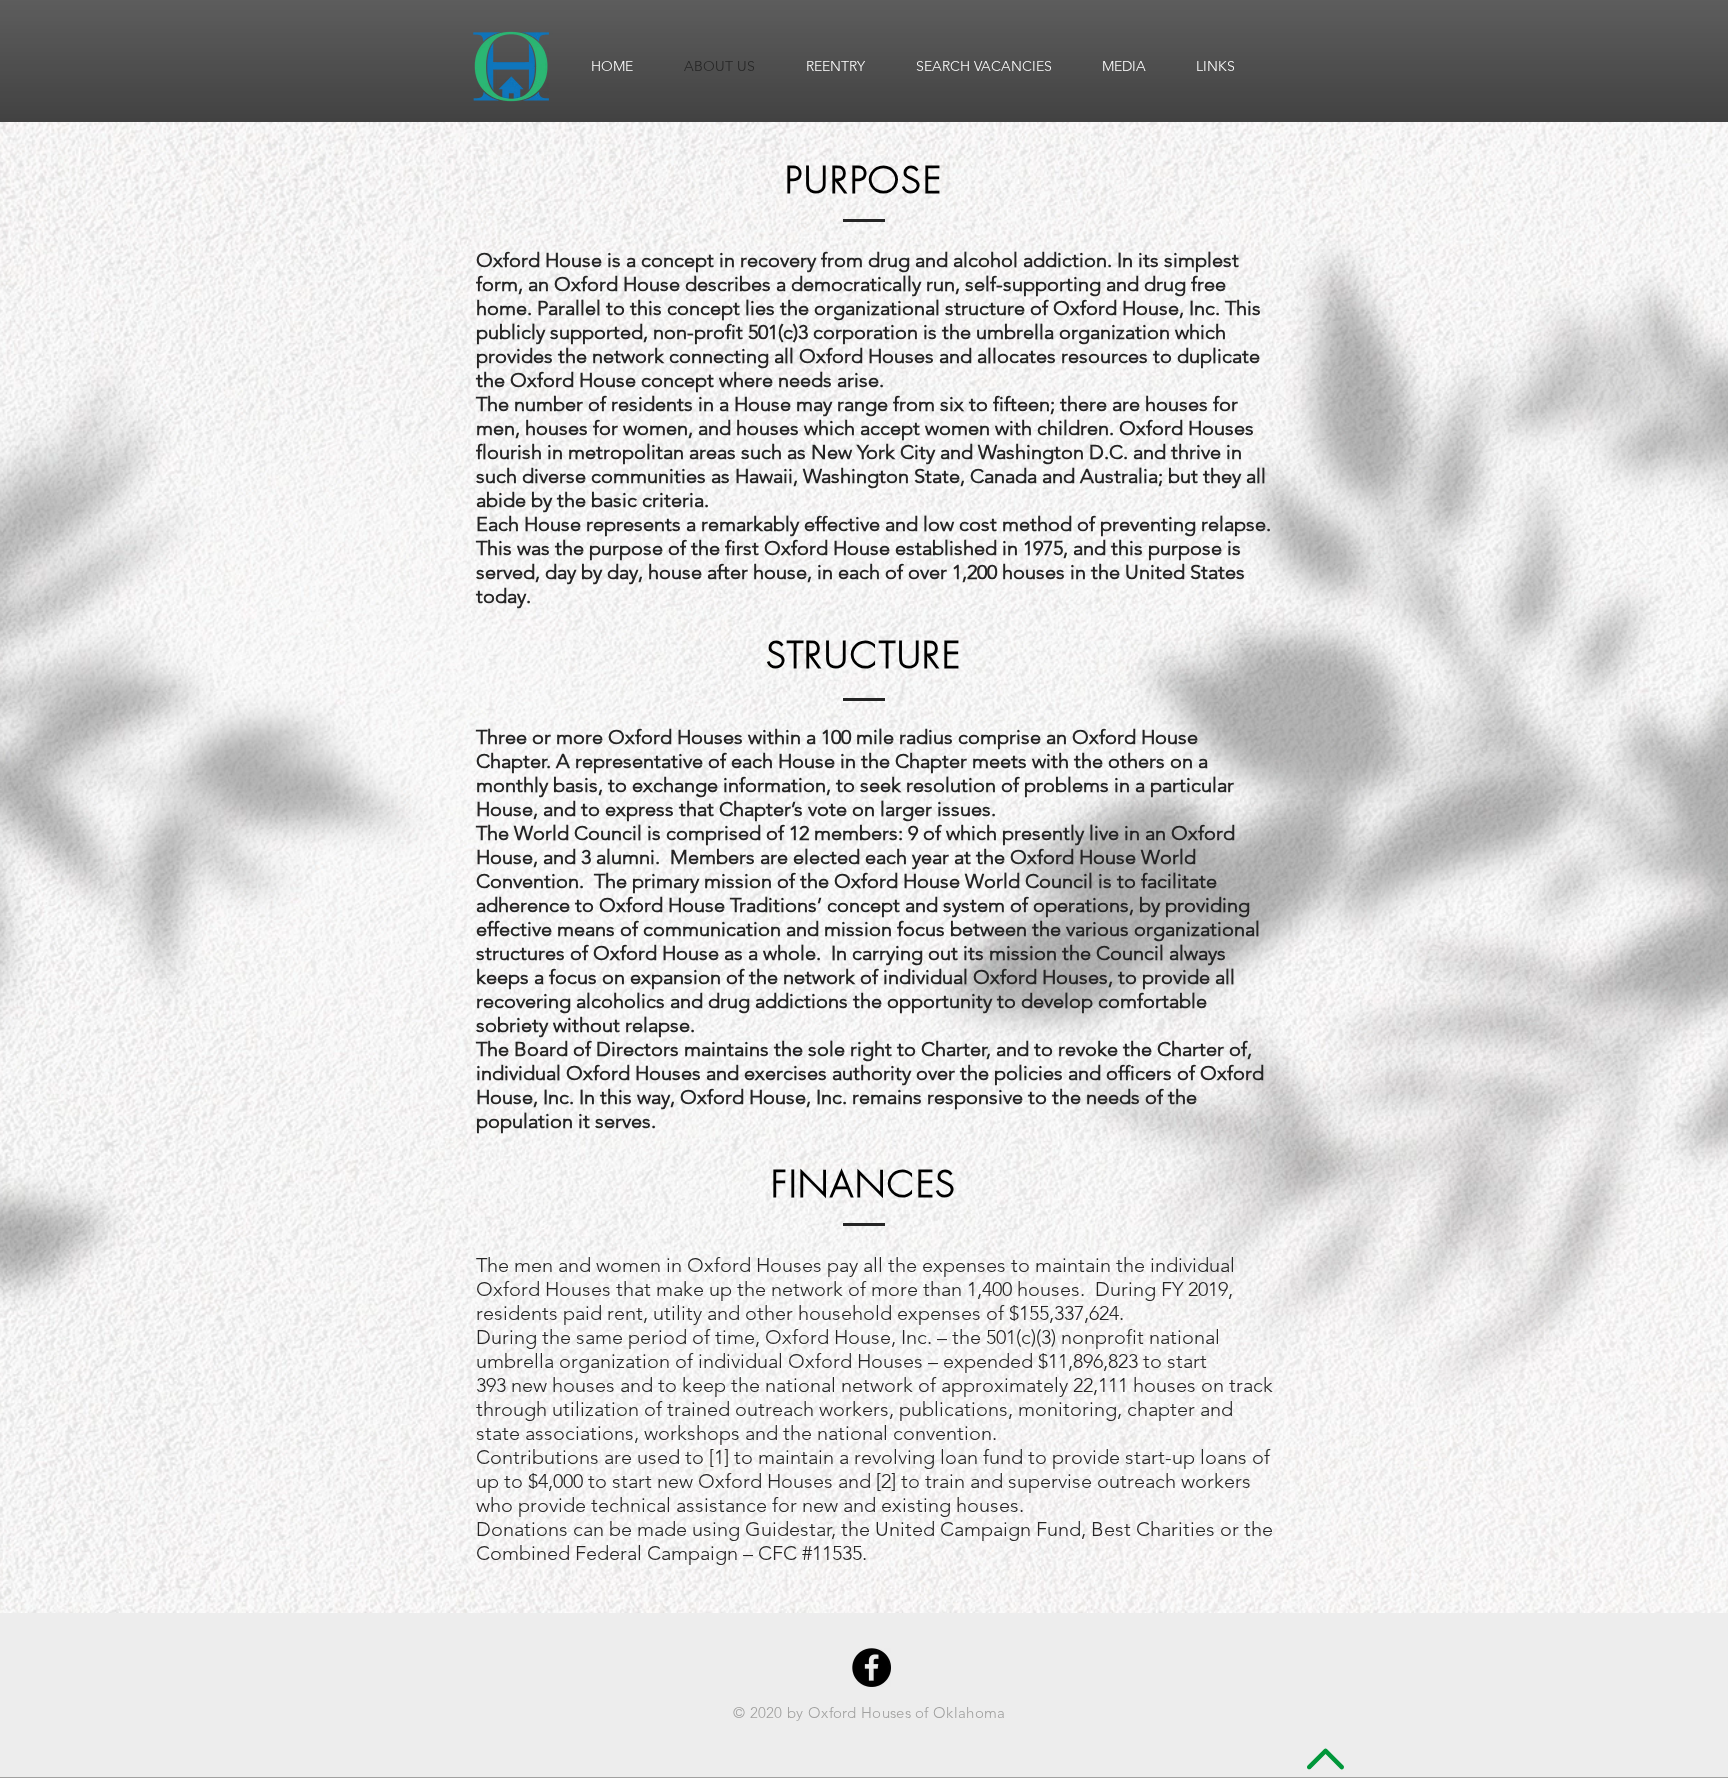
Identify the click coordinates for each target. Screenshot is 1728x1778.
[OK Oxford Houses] (871, 1667)
